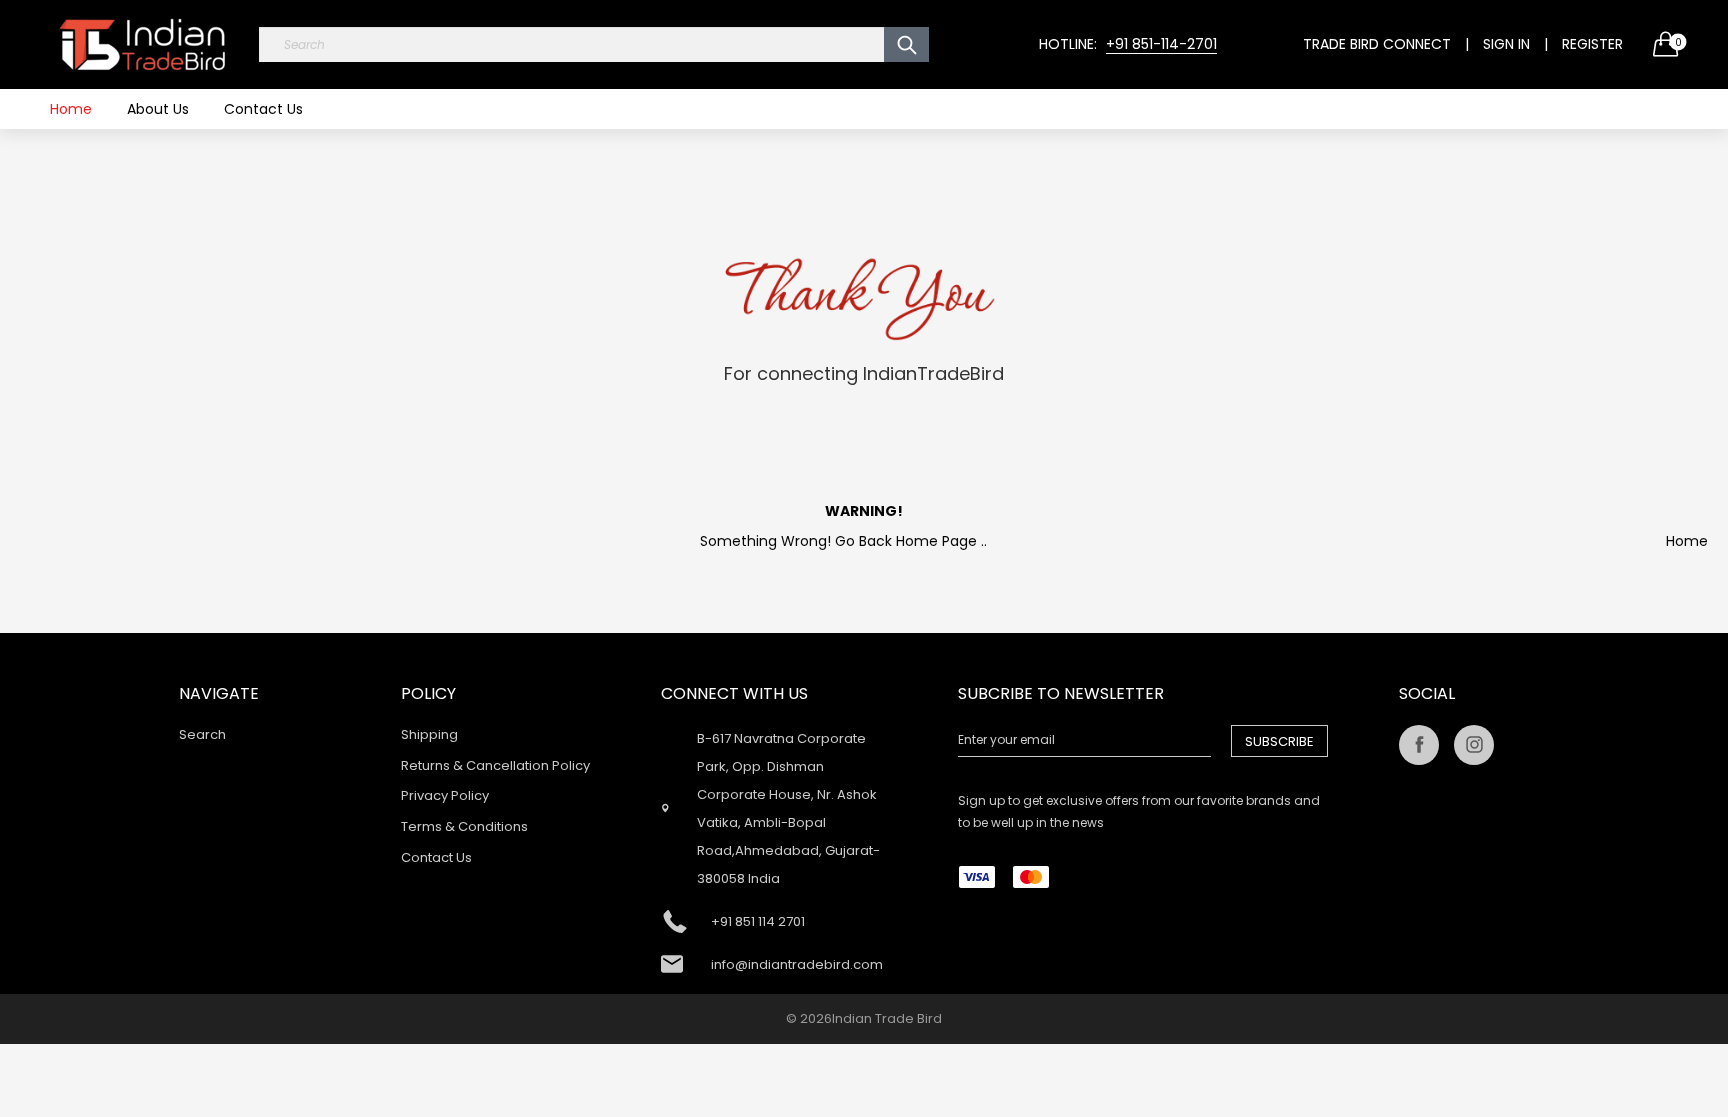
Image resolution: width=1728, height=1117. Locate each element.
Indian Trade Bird (887, 1018)
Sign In (1506, 44)
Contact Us (263, 109)
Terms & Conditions (464, 826)
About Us (158, 109)
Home (71, 109)
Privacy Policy (445, 795)
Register (1592, 44)
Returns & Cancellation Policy (495, 765)
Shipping (429, 734)
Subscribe (1279, 741)
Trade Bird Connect (1377, 44)
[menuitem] (71, 109)
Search (202, 734)
